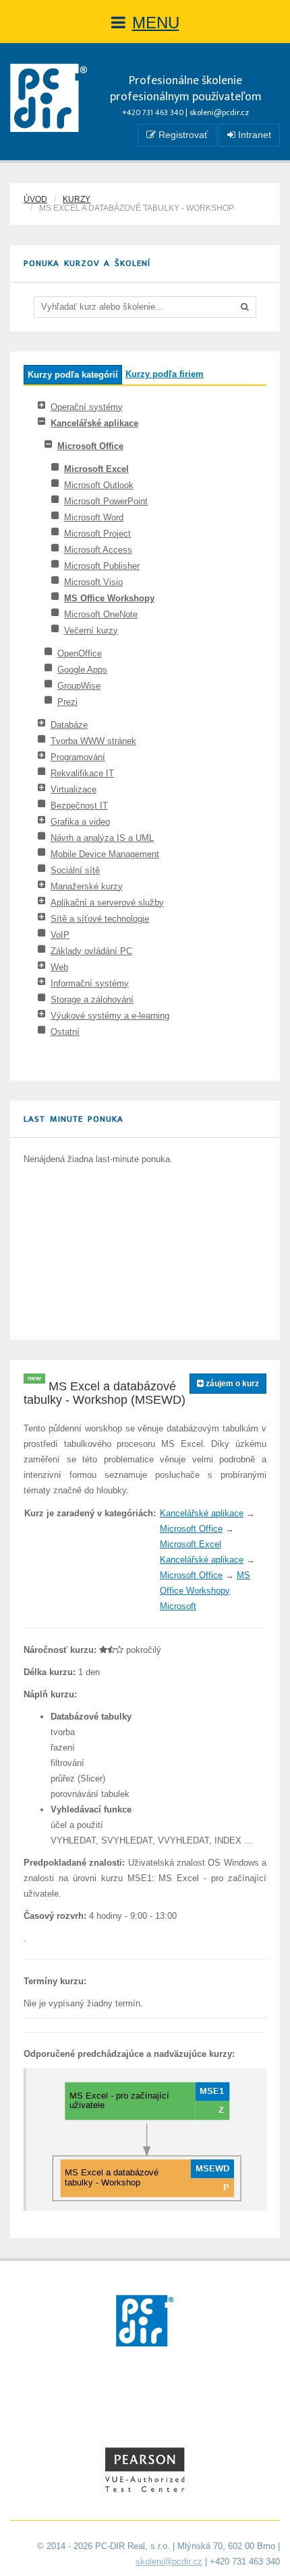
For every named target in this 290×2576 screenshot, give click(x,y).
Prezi (67, 702)
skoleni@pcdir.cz (219, 112)
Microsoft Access (98, 550)
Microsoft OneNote (101, 614)
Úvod (35, 199)
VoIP (60, 935)
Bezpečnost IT (79, 806)
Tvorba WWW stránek (93, 741)
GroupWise (79, 686)
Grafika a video (80, 822)
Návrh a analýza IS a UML (102, 838)
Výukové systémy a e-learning (110, 1016)
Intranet (253, 135)
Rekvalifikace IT (82, 773)
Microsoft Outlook (99, 485)
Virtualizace (74, 789)
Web (59, 967)
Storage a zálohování (92, 999)
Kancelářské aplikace (94, 423)
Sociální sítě (75, 870)
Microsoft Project (97, 534)
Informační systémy (90, 983)
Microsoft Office (90, 446)
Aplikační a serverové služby (107, 903)
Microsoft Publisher (102, 566)
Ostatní (65, 1032)
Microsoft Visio (93, 582)
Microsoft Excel (96, 469)
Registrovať (182, 135)
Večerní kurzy (91, 631)
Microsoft (178, 1606)
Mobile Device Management (105, 854)
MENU (156, 23)
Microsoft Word (94, 517)
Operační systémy (87, 407)
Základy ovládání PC (91, 951)
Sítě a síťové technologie (100, 919)
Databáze (69, 725)
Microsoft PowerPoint (106, 501)
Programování (78, 757)
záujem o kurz (231, 1384)
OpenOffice (80, 653)
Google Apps (82, 670)
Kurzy (77, 199)
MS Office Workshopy (109, 598)
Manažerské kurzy (87, 886)
